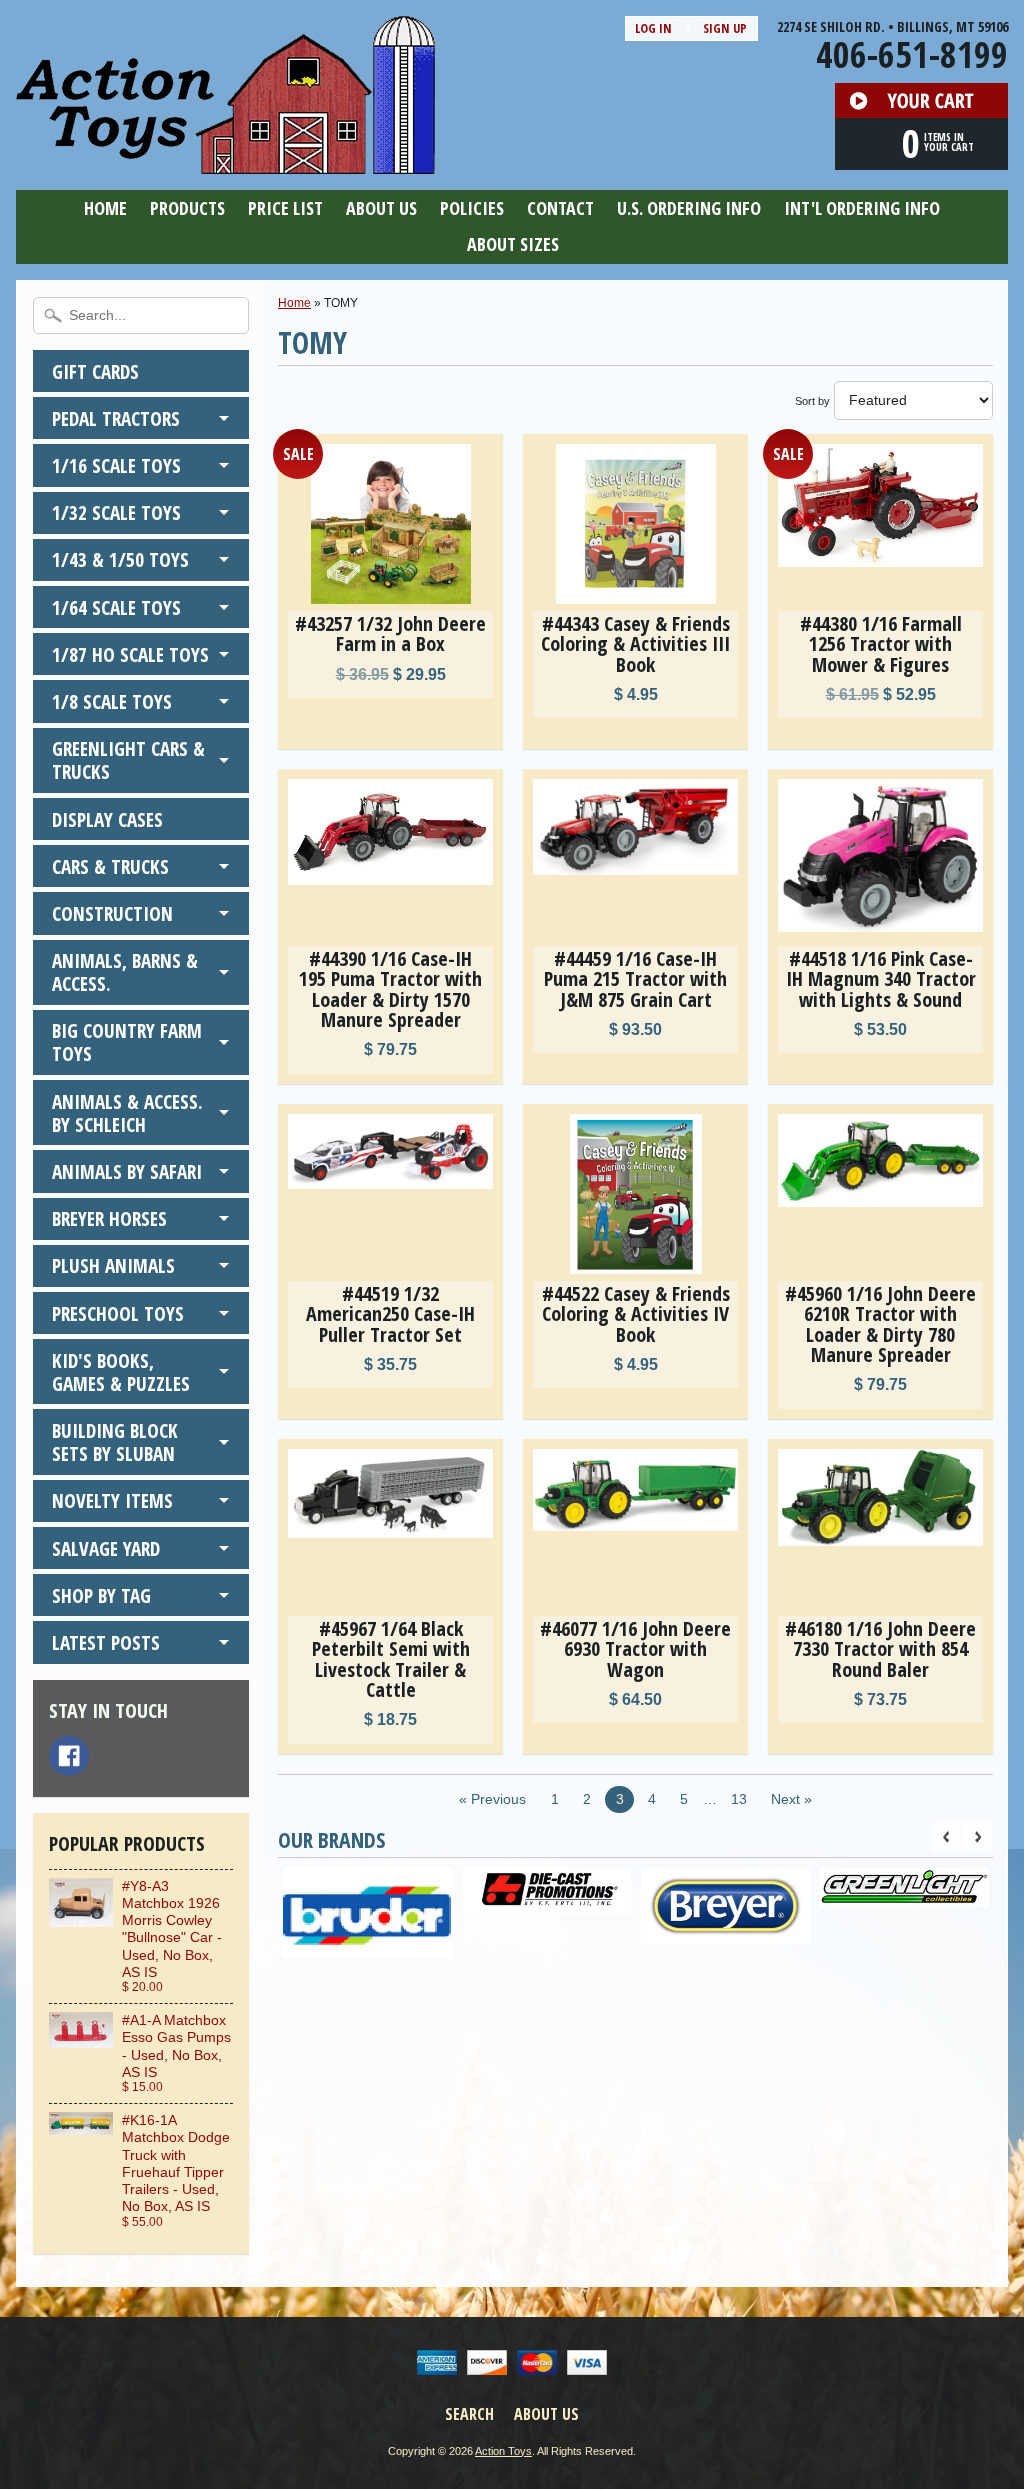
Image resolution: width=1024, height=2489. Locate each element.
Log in (653, 28)
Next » (791, 1799)
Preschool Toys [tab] (118, 1313)
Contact (560, 208)
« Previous (492, 1799)
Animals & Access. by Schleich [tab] (127, 1113)
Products (187, 208)
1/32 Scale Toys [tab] (116, 512)
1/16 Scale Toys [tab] (116, 465)
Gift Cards (95, 371)
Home (105, 208)
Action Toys (503, 2451)
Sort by (812, 401)
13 (739, 1799)
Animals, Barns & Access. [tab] (125, 972)
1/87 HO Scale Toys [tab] (130, 654)
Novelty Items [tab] (112, 1500)
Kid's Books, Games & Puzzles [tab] (121, 1372)
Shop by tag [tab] (101, 1595)
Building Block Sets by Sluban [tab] (115, 1442)
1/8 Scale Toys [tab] (112, 701)
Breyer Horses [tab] (109, 1218)
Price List (285, 208)
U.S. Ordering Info (689, 208)
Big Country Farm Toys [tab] (127, 1042)
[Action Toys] (225, 161)
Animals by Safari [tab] (127, 1171)
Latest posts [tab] (106, 1642)
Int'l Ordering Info (862, 208)
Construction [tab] (112, 913)
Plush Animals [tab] (113, 1265)
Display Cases (107, 819)
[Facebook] (69, 1756)
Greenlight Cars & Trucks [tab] (128, 760)
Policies (472, 208)
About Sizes (513, 244)
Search (469, 2414)
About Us (381, 208)
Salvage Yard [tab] (106, 1548)
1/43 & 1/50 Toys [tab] (120, 559)
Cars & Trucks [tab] (110, 866)
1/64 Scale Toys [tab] (116, 607)
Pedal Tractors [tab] (116, 418)
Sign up (725, 28)
